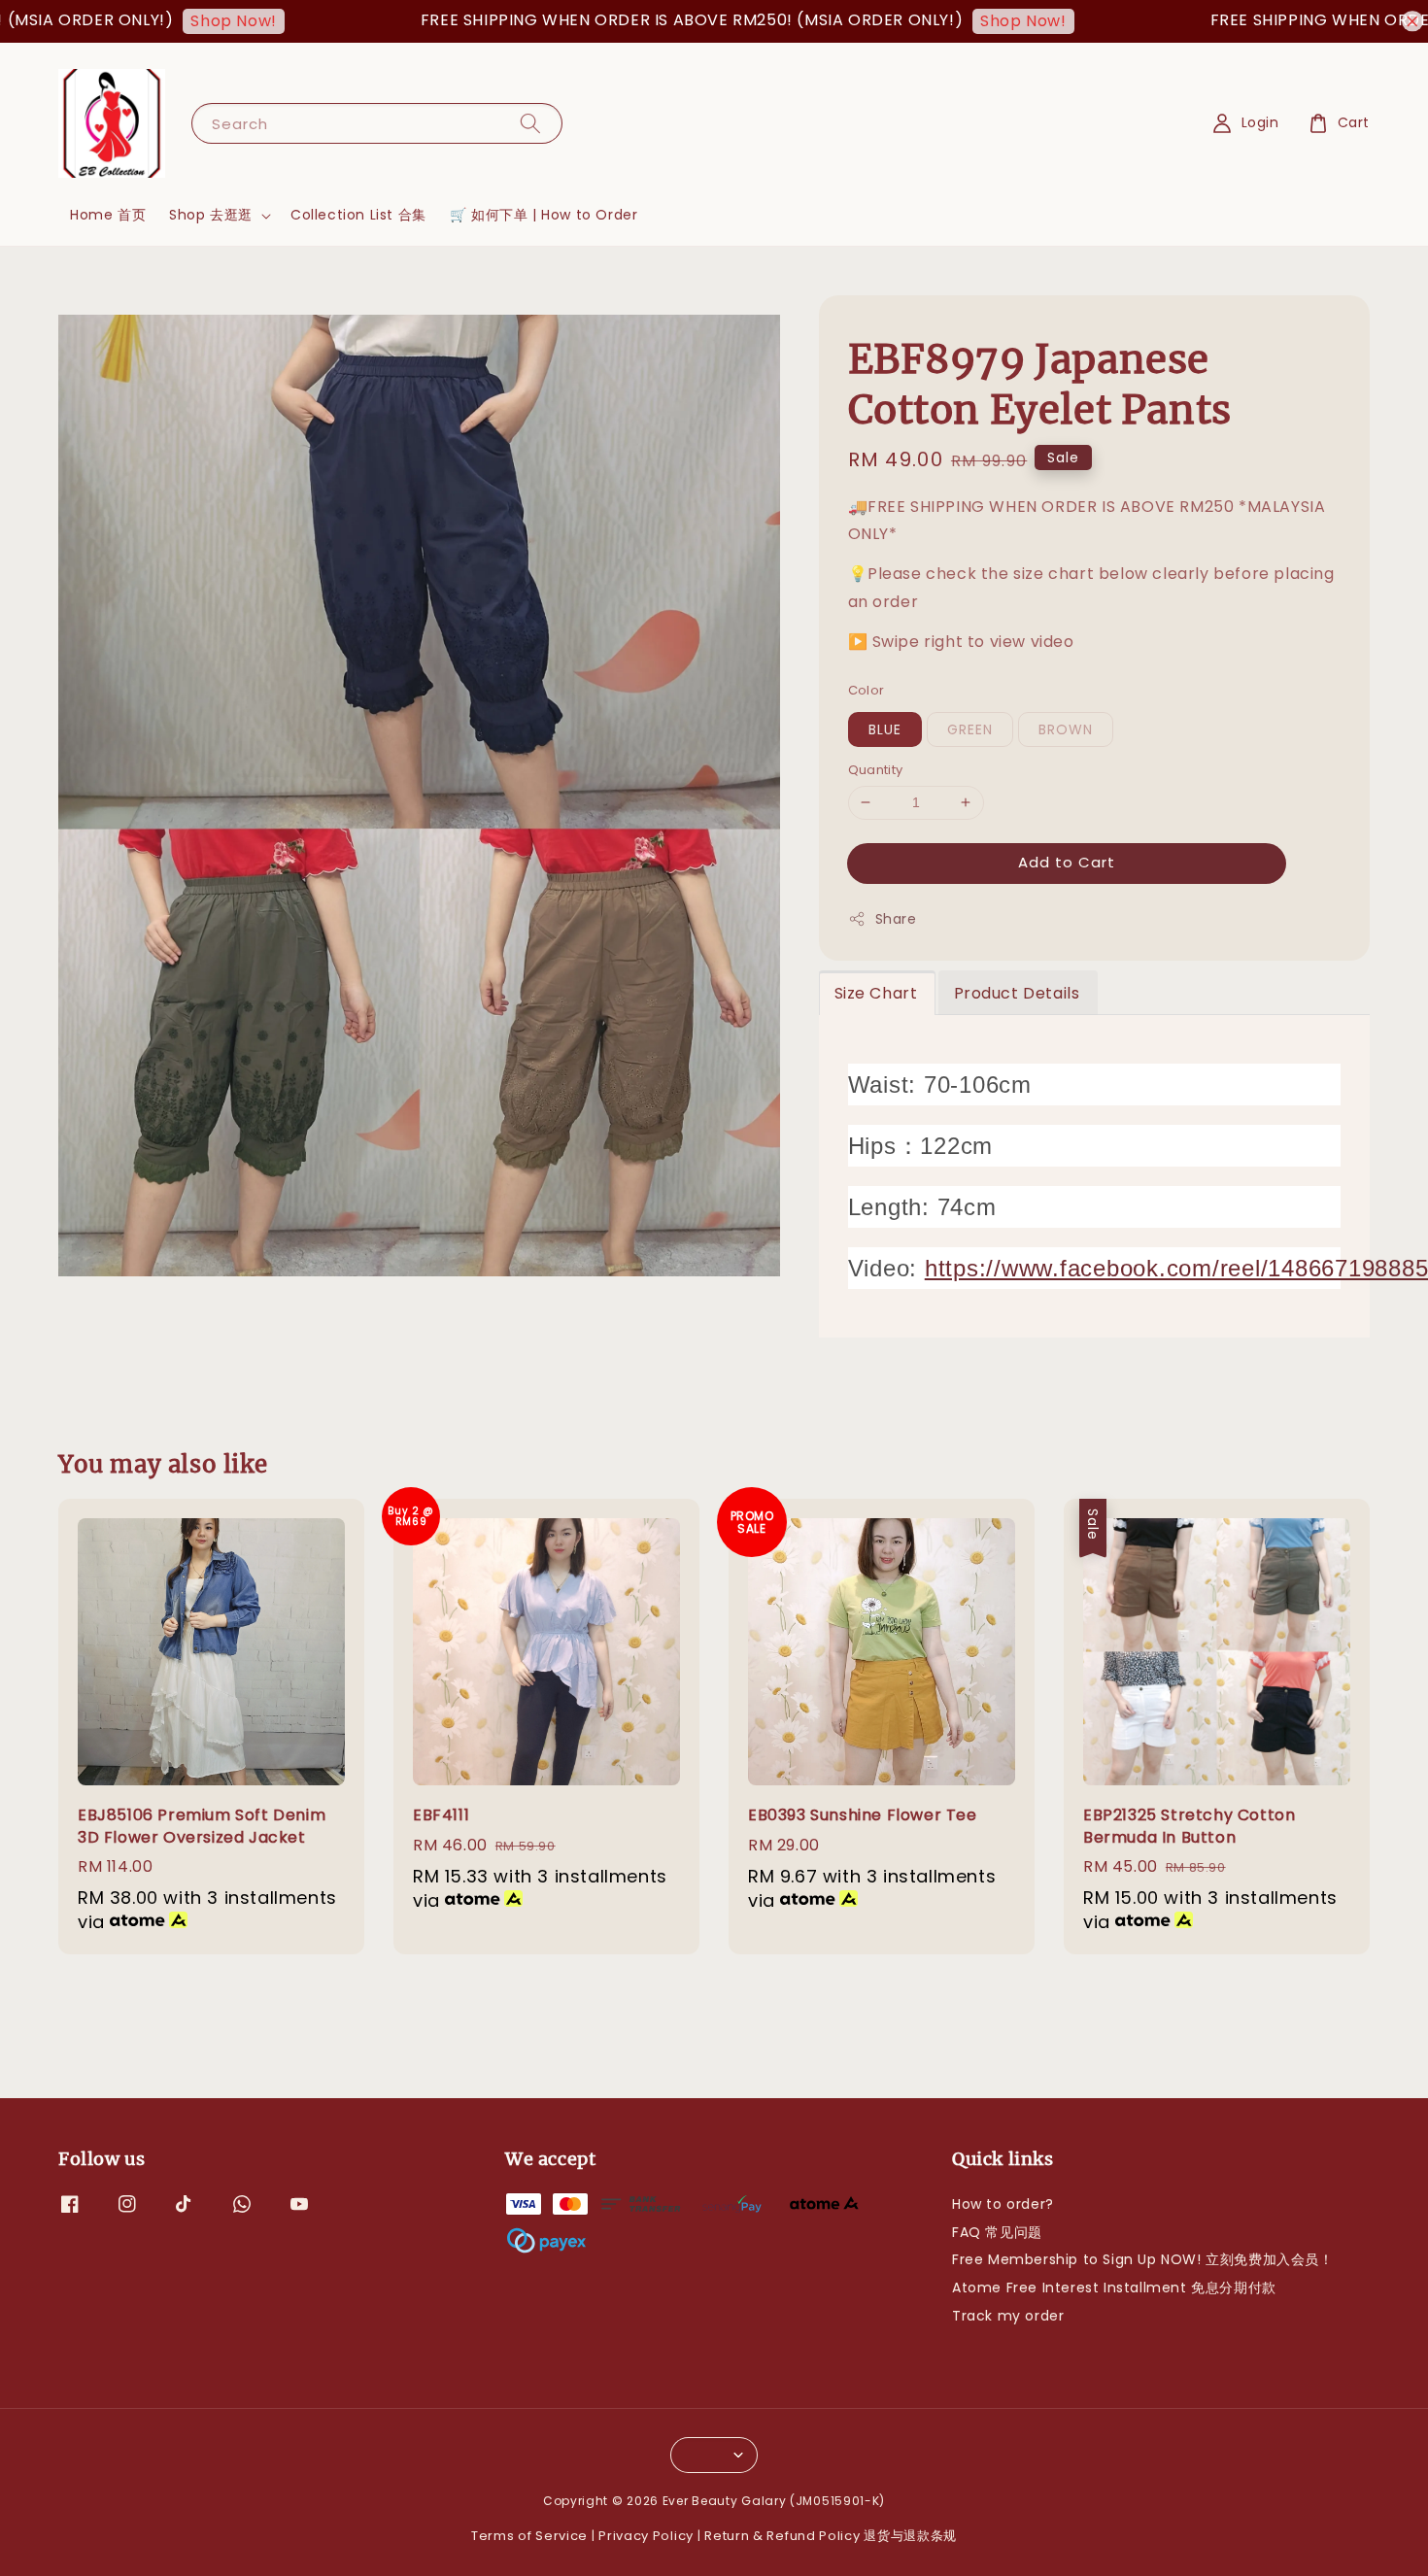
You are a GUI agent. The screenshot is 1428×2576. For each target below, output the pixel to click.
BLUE (885, 729)
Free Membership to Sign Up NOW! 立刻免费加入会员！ (1143, 2259)
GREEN (970, 729)
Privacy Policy (646, 2536)
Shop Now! (173, 21)
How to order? (1003, 2204)
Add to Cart (1067, 862)
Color (867, 690)
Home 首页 (108, 215)
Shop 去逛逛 (211, 215)
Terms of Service (529, 2536)
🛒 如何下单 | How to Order (544, 215)
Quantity (876, 770)
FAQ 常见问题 (997, 2232)
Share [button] (896, 919)
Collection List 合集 (358, 215)
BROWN (1066, 729)
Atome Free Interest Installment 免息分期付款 (1114, 2288)
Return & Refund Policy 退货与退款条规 (831, 2536)
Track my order (1008, 2316)
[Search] (530, 123)
